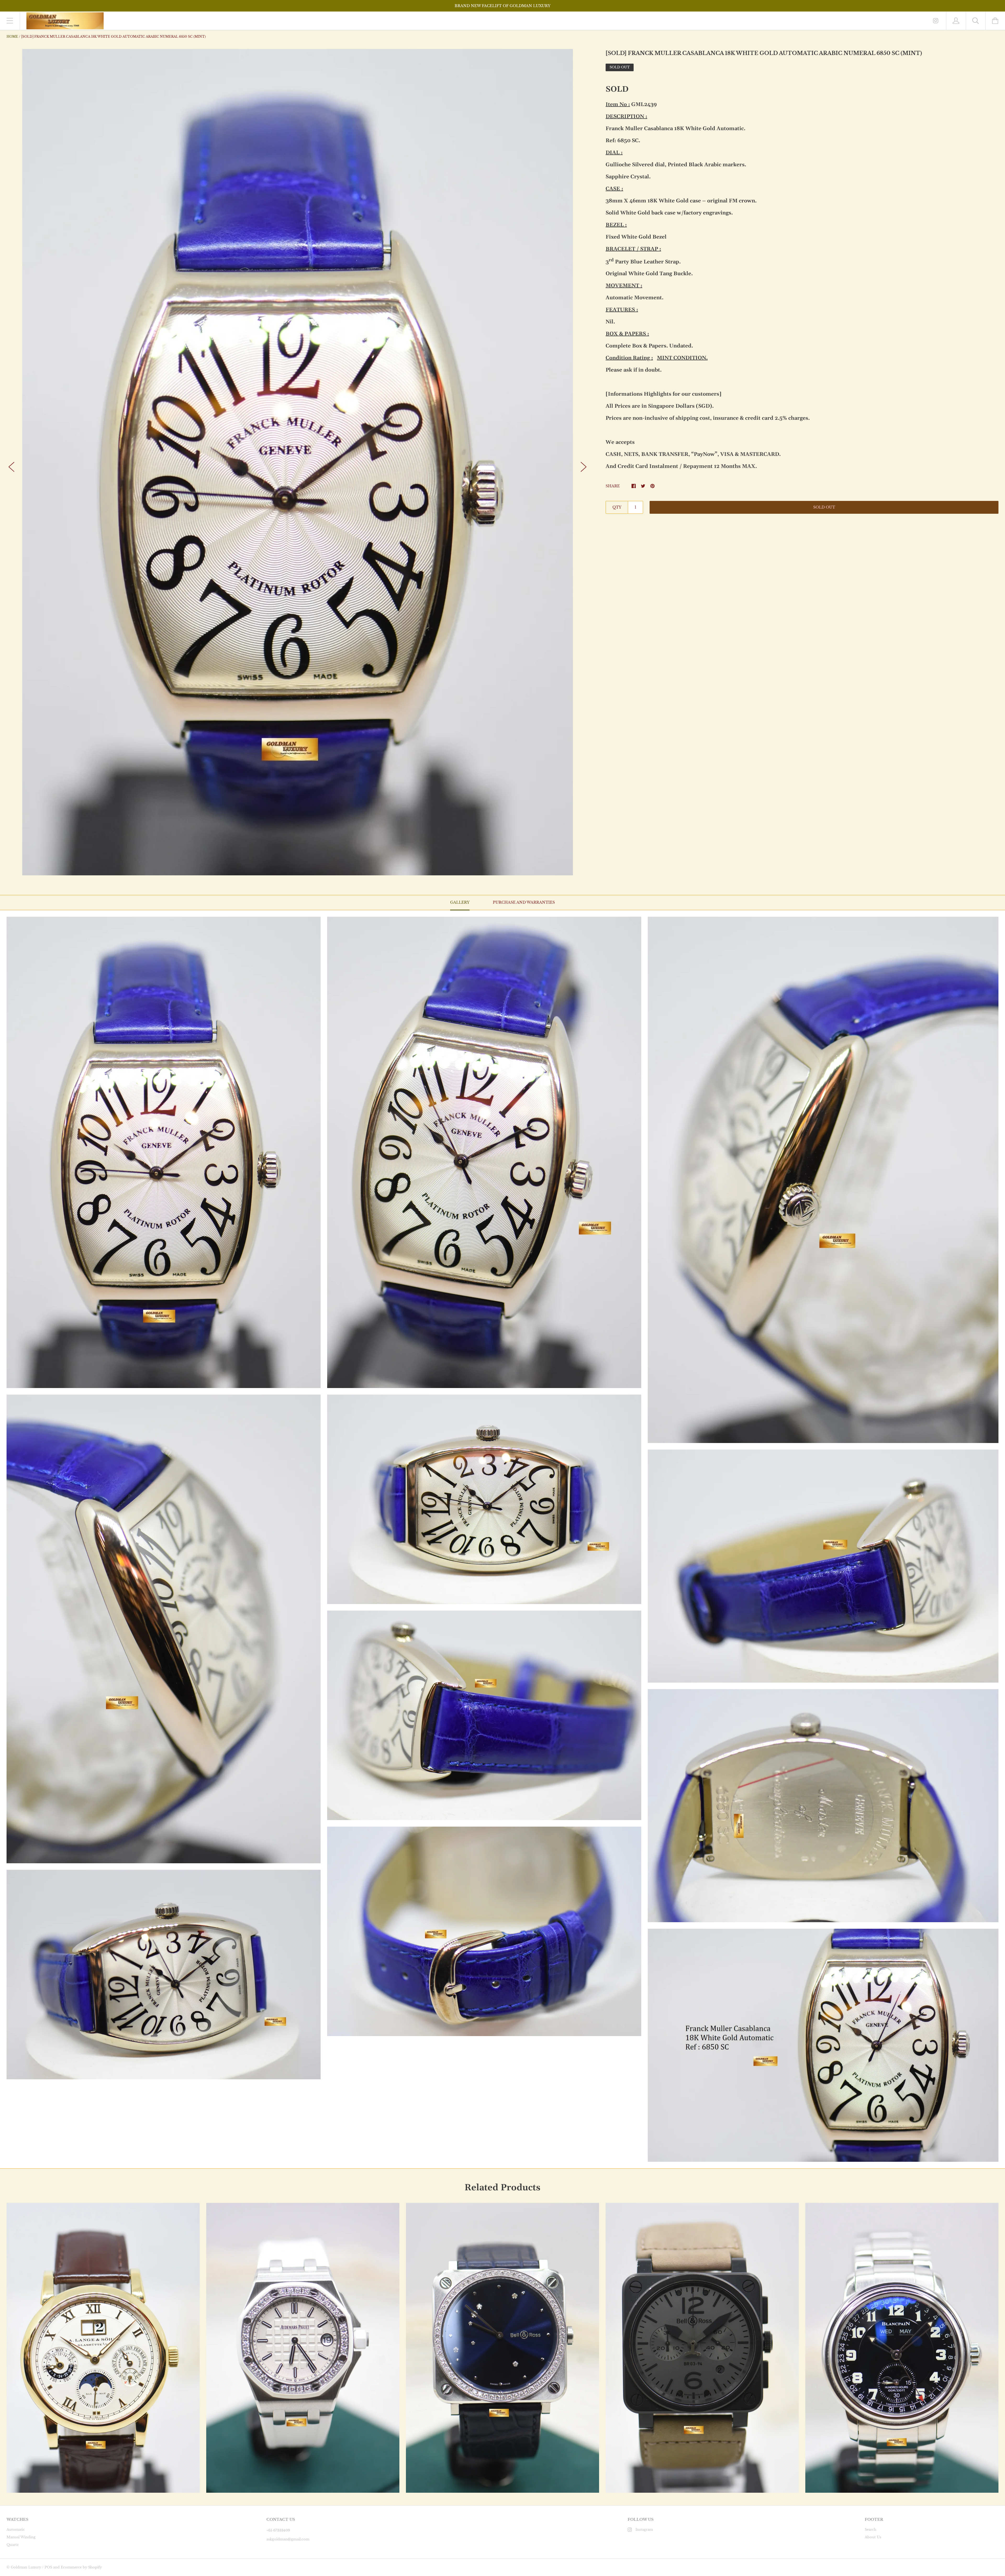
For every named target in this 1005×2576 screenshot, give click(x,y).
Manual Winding (21, 2537)
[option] (298, 462)
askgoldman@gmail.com (288, 2539)
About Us (873, 2537)
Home (12, 37)
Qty (617, 507)
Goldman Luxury (26, 2567)
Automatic (16, 2530)
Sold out (824, 507)
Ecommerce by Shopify (81, 2567)
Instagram (644, 2530)
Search (870, 2530)
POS (48, 2567)
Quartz (13, 2545)
